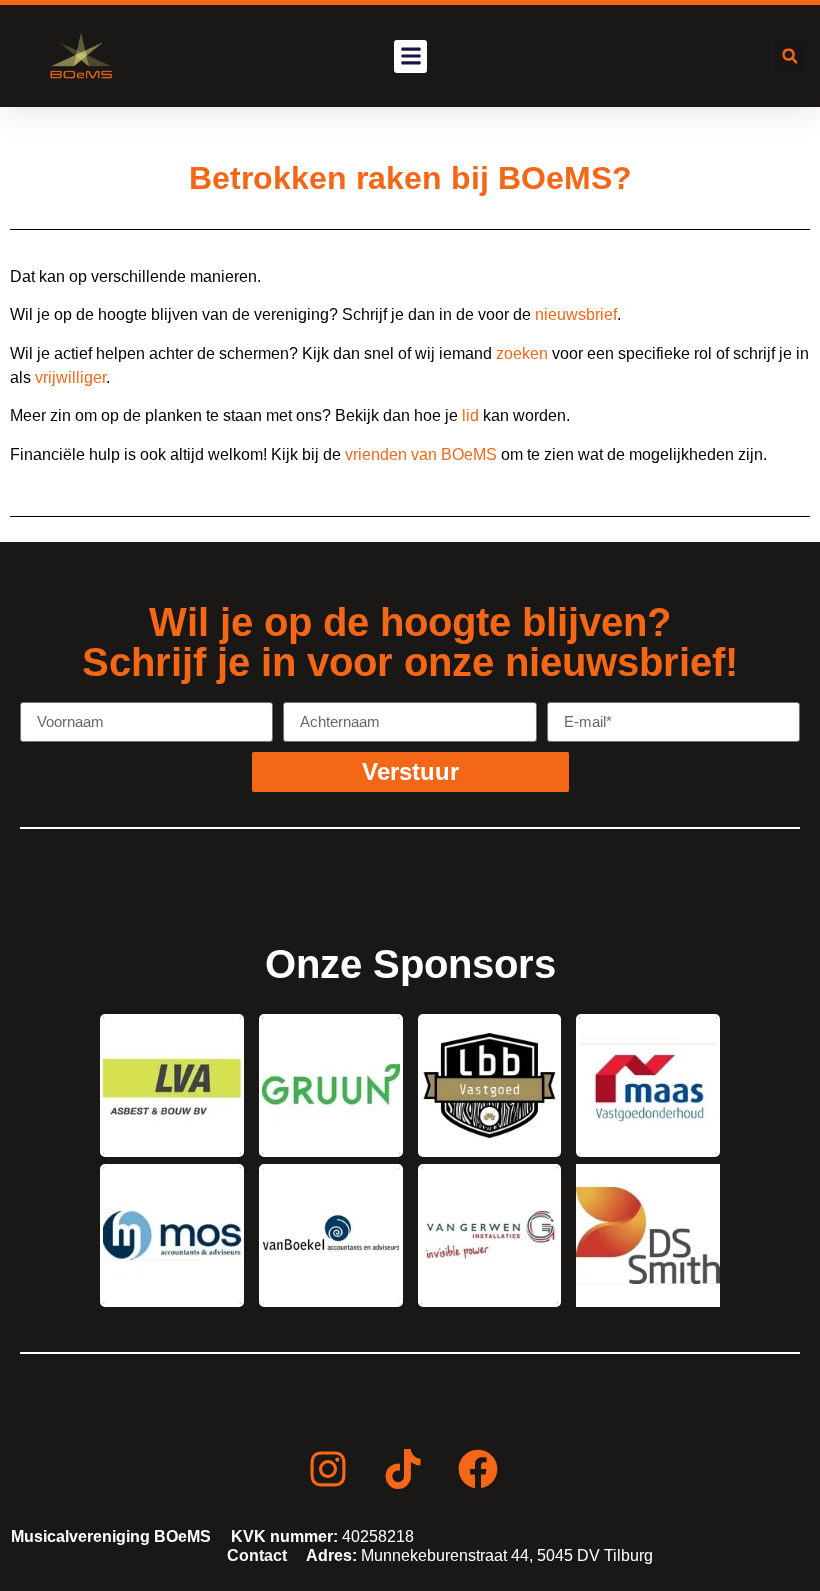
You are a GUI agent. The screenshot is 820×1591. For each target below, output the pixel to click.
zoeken (522, 353)
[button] (410, 56)
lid (470, 415)
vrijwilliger (70, 377)
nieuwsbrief (576, 314)
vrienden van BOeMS (421, 454)
